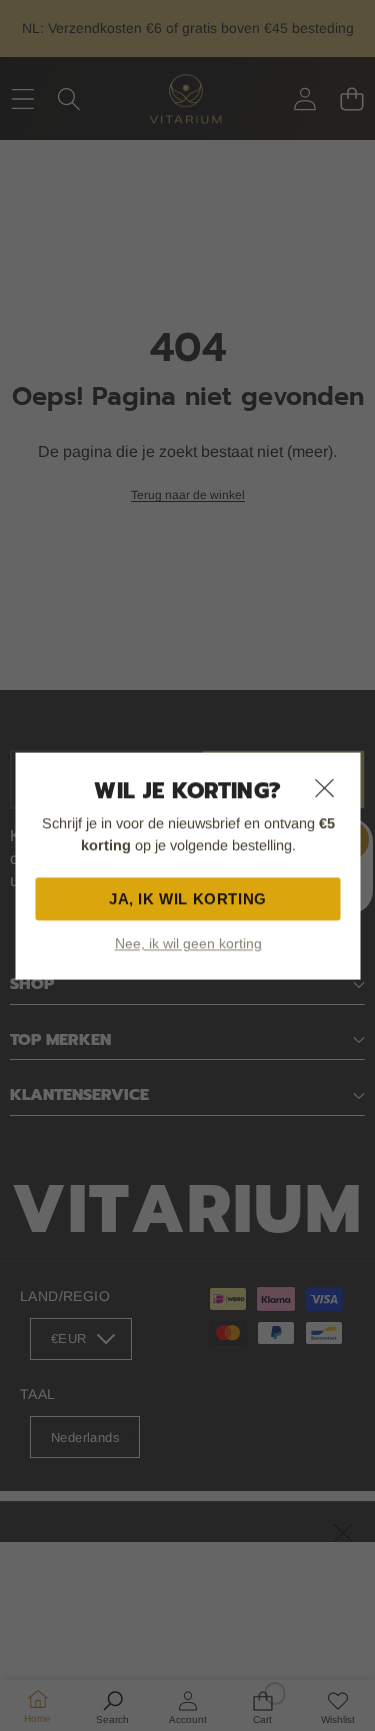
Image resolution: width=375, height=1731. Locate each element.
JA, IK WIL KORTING (188, 898)
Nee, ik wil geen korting (187, 943)
